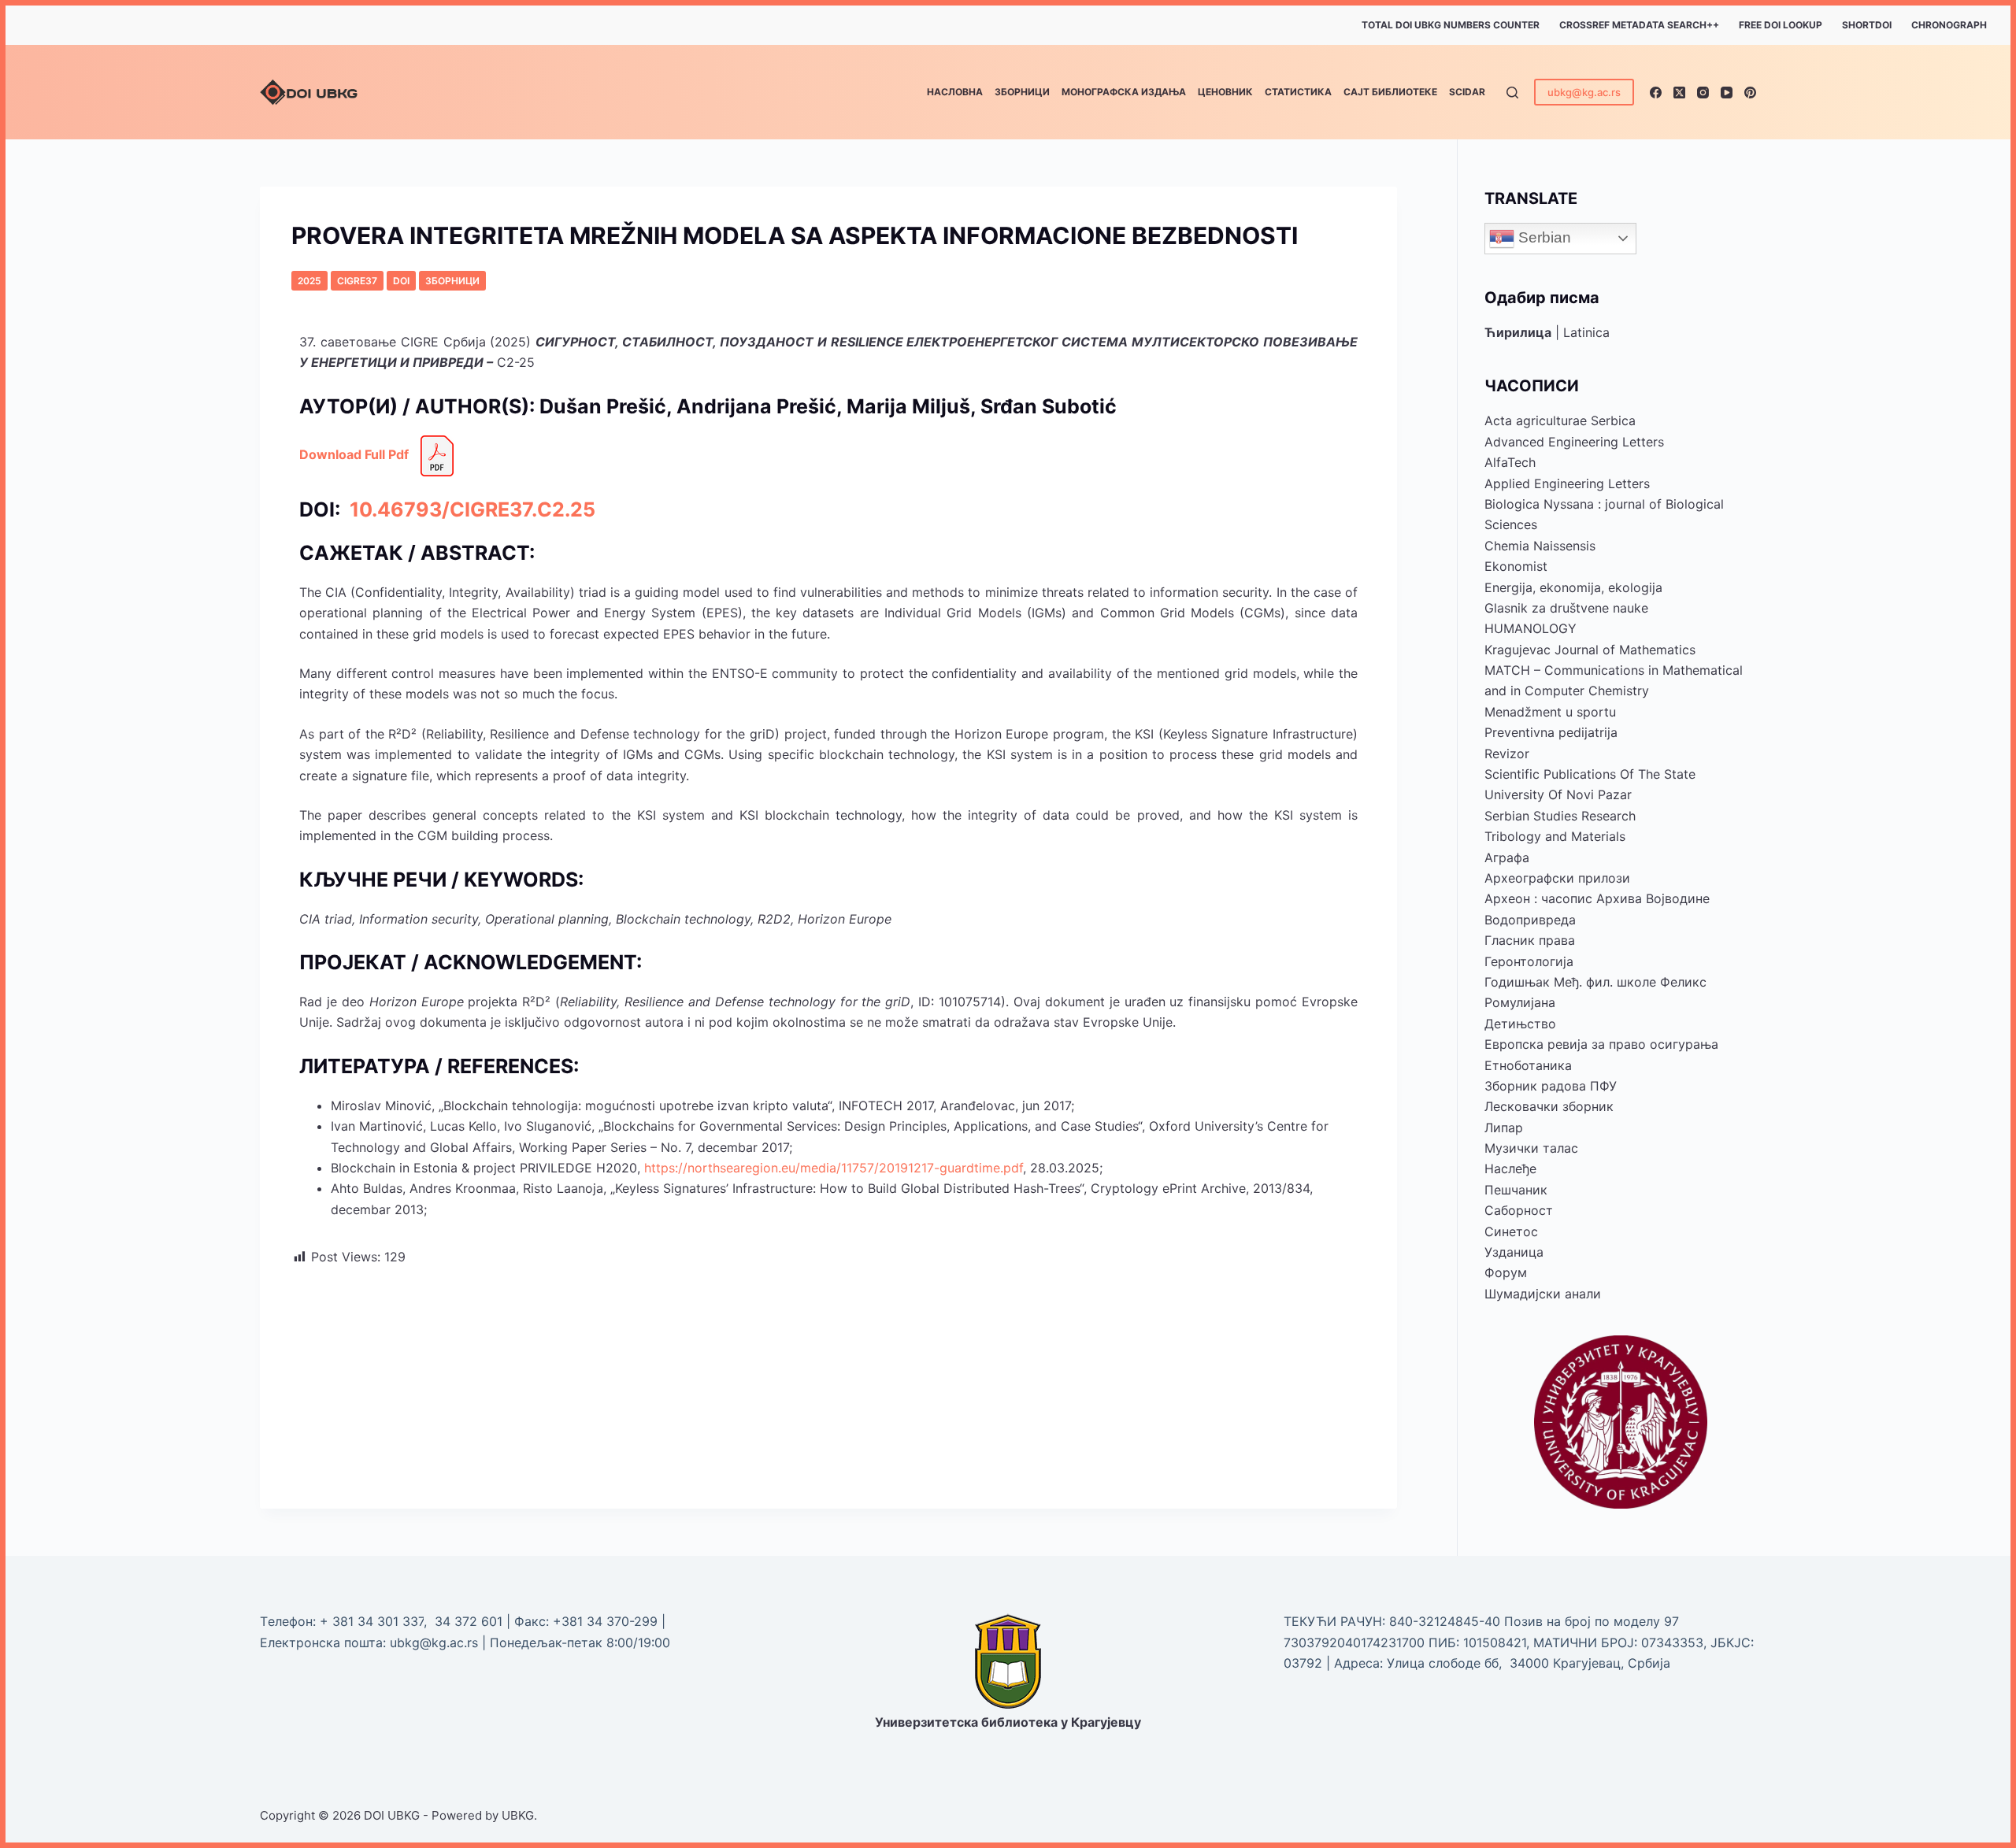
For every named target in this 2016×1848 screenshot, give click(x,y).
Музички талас (1531, 1148)
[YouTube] (1727, 93)
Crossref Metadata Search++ (1639, 25)
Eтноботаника (1528, 1065)
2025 (309, 281)
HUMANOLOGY (1531, 628)
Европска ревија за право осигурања (1601, 1044)
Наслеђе (1510, 1168)
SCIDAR (1467, 92)
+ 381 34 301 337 (372, 1621)
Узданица (1514, 1252)
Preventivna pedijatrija (1551, 732)
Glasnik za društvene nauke (1566, 608)
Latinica (1586, 332)
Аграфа (1507, 857)
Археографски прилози (1557, 878)
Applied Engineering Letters (1567, 483)
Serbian (1543, 237)
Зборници (1022, 92)
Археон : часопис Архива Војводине (1597, 898)
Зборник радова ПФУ (1551, 1086)
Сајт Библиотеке (1390, 92)
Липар (1504, 1128)
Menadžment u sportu (1550, 712)
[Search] (1512, 93)
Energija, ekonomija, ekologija (1573, 587)
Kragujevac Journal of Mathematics (1590, 650)
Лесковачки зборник (1549, 1106)
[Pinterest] (1750, 93)
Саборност (1519, 1210)
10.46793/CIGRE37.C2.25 (470, 509)
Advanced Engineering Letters (1574, 442)
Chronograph (1949, 25)
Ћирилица (1518, 332)
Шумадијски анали (1543, 1294)
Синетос (1511, 1231)
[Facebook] (1656, 93)
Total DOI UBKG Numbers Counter (1451, 25)
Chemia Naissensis (1540, 546)
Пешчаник (1516, 1190)
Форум (1506, 1272)
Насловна (955, 92)
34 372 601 (471, 1621)
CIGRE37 (357, 281)
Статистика (1298, 92)
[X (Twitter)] (1679, 93)
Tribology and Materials (1555, 836)
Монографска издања (1124, 92)
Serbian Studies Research (1560, 816)
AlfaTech (1510, 462)
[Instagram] (1703, 93)
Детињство (1520, 1024)
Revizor (1507, 754)
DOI (401, 281)
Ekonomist (1516, 566)
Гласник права (1530, 940)
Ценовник (1225, 92)
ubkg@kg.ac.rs (1584, 92)
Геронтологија (1529, 961)
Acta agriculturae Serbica (1560, 420)
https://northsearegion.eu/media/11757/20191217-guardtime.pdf (834, 1168)
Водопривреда (1530, 920)
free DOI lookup (1781, 25)
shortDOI (1867, 25)
